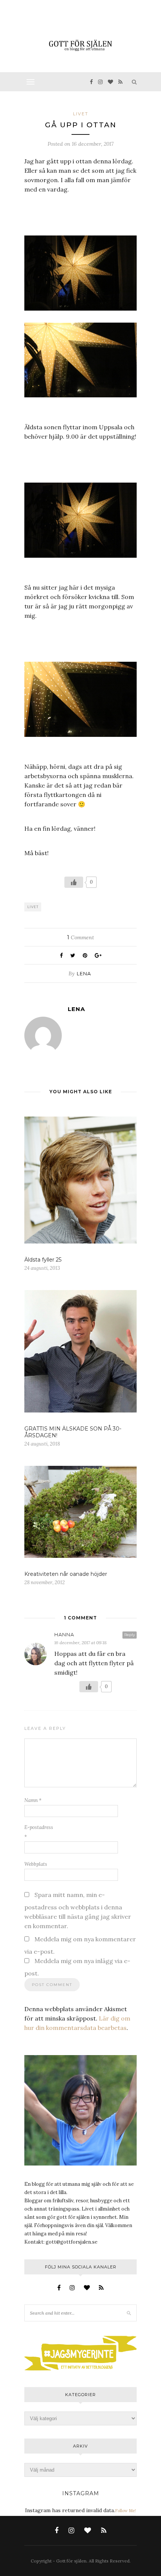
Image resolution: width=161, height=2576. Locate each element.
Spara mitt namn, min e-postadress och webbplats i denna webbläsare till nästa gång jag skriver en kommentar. (78, 1910)
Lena (84, 973)
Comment (80, 937)
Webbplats (36, 1864)
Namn (33, 1800)
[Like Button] (74, 882)
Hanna (64, 1634)
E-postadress (39, 1832)
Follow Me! (125, 2511)
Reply (130, 1635)
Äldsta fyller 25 (43, 1260)
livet (81, 114)
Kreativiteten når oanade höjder (66, 1574)
